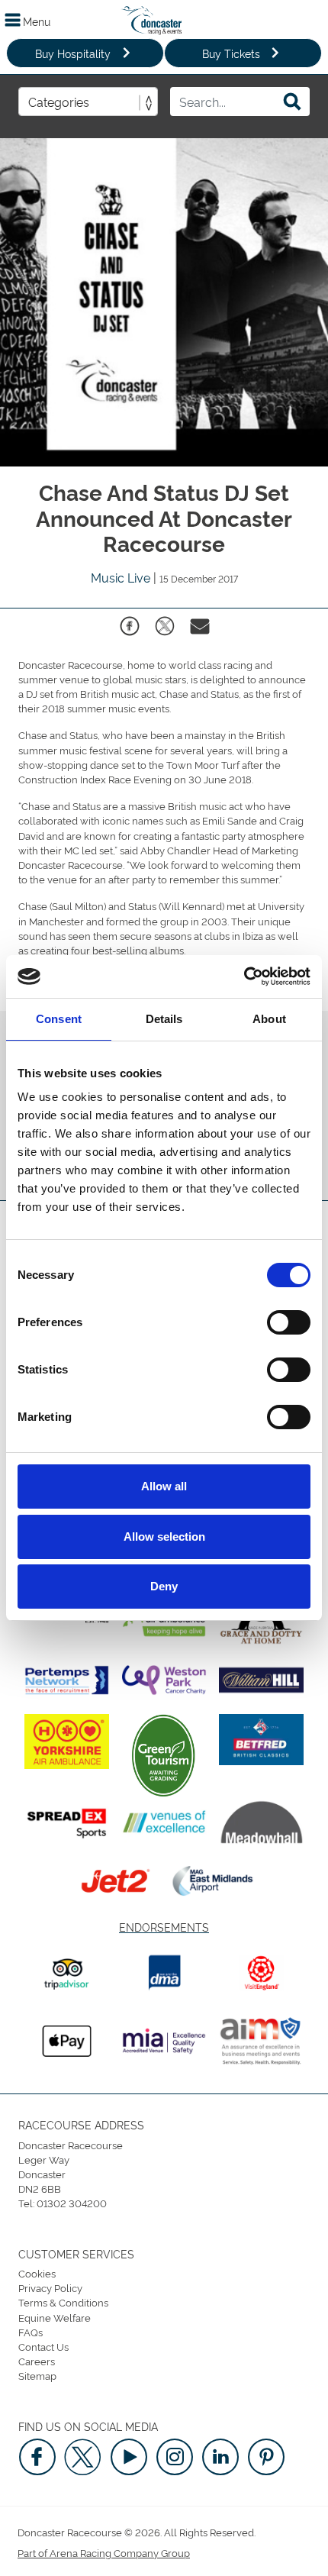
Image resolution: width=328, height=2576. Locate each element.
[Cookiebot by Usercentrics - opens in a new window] (244, 976)
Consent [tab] (59, 1019)
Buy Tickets (231, 53)
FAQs (31, 2332)
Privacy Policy (50, 2287)
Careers (37, 2361)
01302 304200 (72, 2203)
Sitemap (37, 2375)
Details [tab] (164, 1019)
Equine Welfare (55, 2317)
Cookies (37, 2273)
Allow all (164, 1486)
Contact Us (43, 2346)
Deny (164, 1586)
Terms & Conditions (63, 2302)
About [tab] (269, 1019)
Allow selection (164, 1537)
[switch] (289, 1322)
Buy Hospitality (73, 53)
